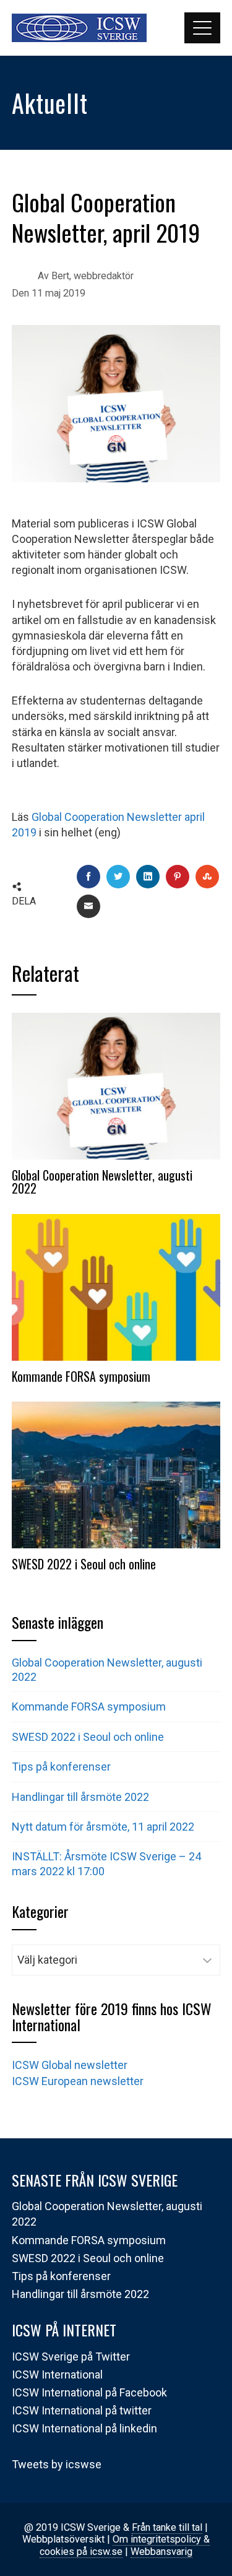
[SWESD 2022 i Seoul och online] (116, 1474)
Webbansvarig (161, 2552)
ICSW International (57, 2374)
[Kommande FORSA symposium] (116, 1286)
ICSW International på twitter (82, 2410)
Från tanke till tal (167, 2527)
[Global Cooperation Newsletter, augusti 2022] (116, 1085)
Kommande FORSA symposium (81, 1376)
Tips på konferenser (61, 1767)
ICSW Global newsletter (70, 2065)
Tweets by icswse (57, 2464)
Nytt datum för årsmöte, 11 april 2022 (103, 1827)
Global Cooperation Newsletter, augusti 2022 (102, 1182)
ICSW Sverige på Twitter (71, 2357)
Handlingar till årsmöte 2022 (80, 1797)
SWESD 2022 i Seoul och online (84, 1564)
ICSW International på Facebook (89, 2392)
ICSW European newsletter (78, 2081)
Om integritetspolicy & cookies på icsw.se (125, 2545)
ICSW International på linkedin (84, 2428)
